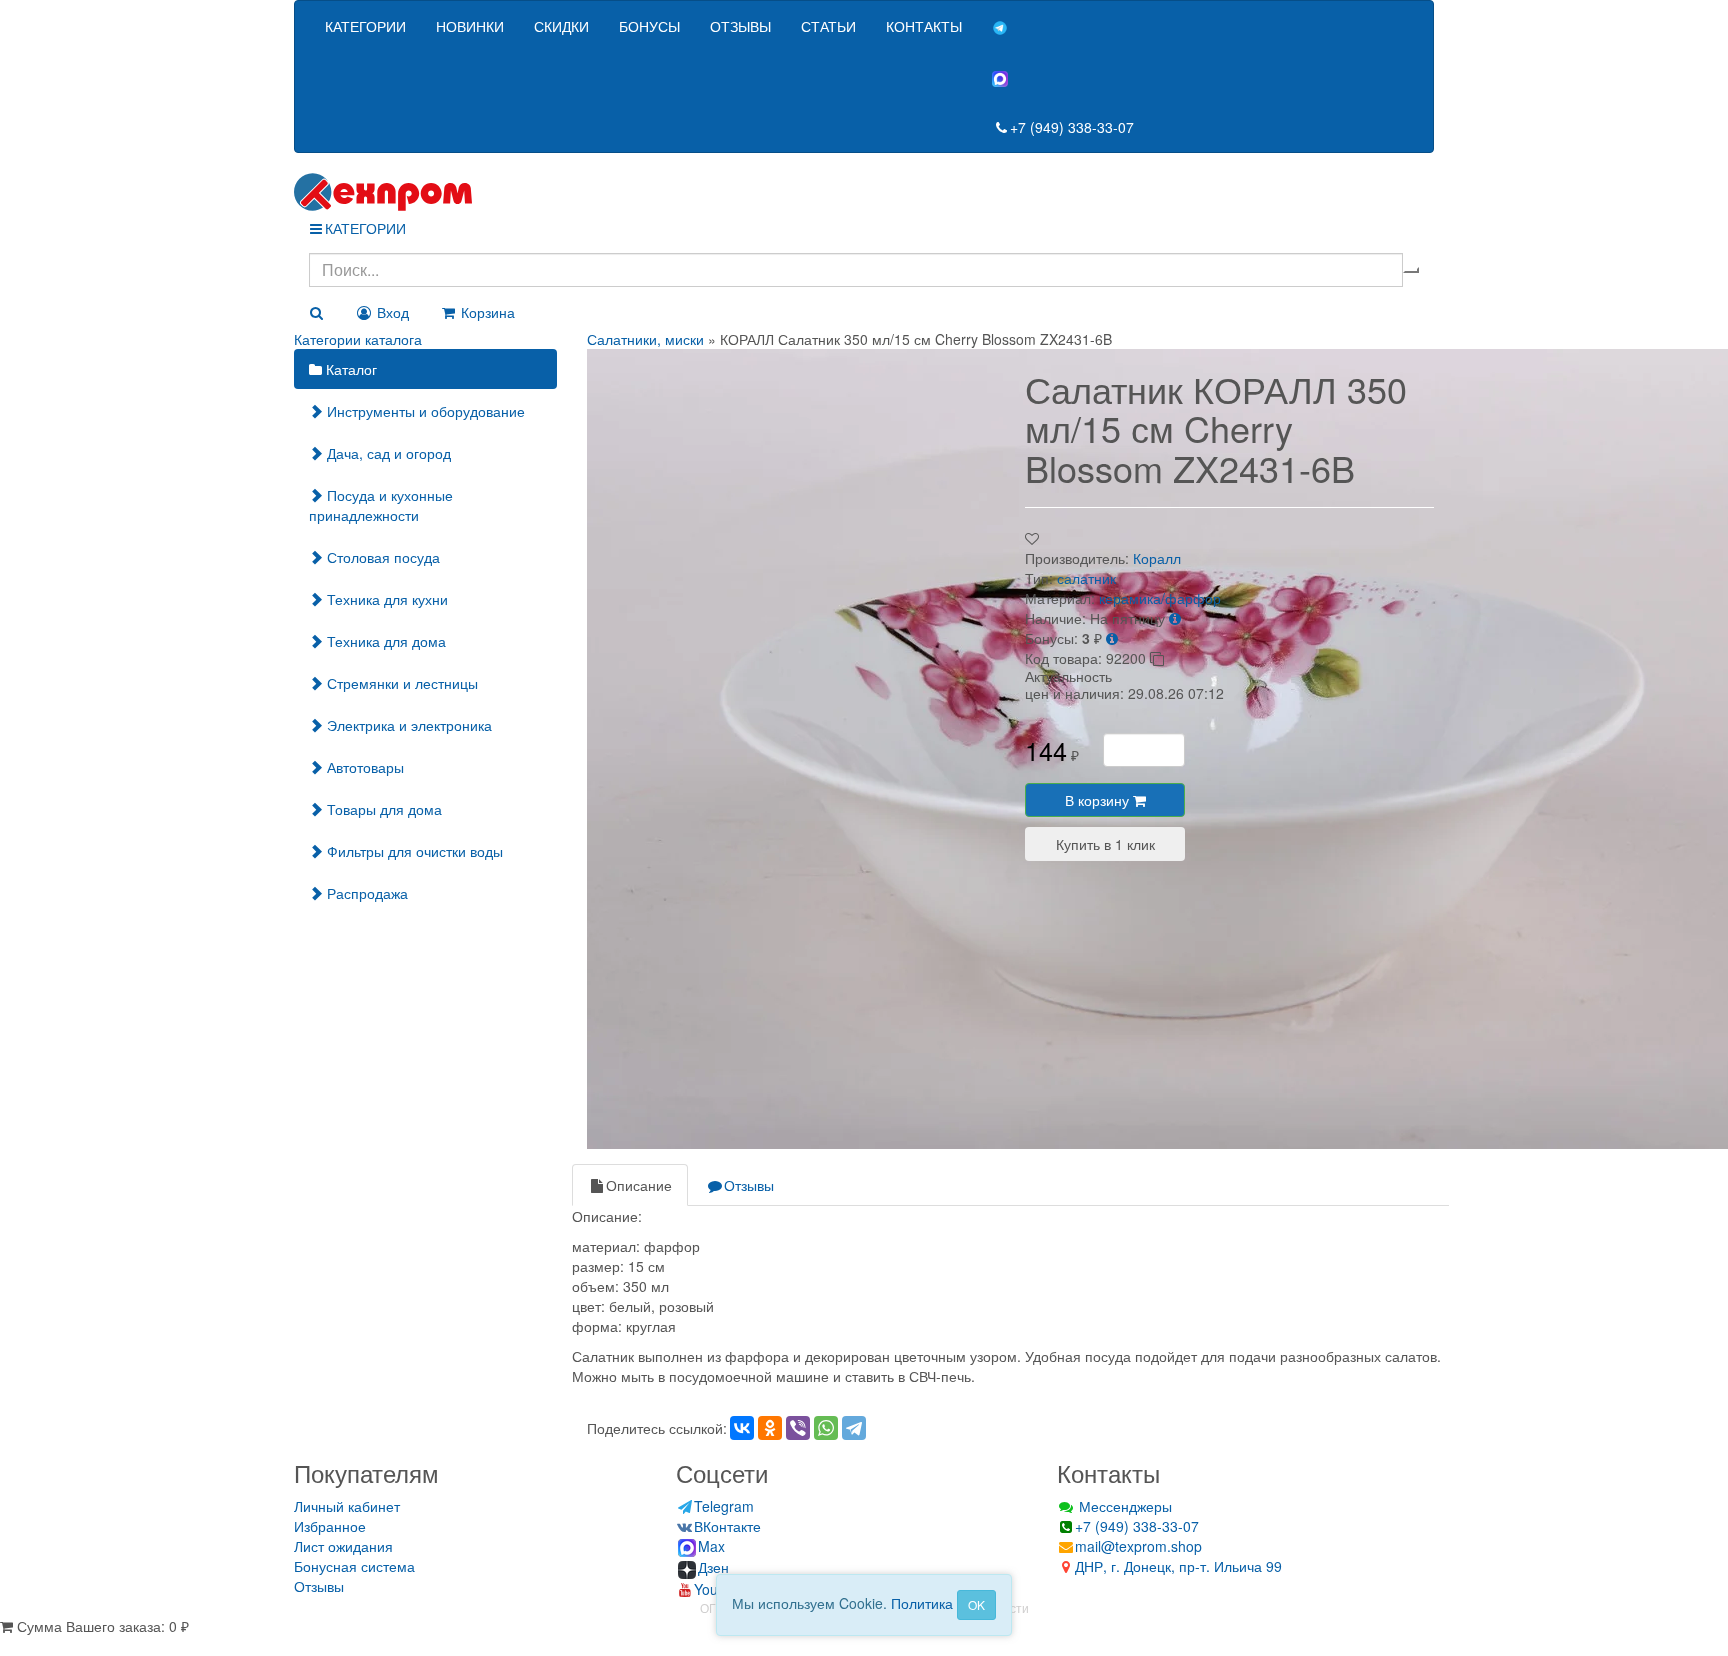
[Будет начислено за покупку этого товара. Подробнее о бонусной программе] (1112, 638)
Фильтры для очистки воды (413, 851)
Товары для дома (382, 809)
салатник (1086, 578)
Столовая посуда (381, 557)
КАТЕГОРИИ (365, 26)
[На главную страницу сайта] (864, 192)
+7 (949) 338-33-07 (1072, 127)
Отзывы (749, 1185)
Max (711, 1546)
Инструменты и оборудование (424, 411)
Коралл (1157, 558)
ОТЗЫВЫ (740, 26)
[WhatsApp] (826, 1428)
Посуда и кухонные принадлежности (381, 505)
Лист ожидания (343, 1546)
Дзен (713, 1567)
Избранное (330, 1526)
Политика (922, 1603)
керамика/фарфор (1160, 598)
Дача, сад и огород (387, 453)
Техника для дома (384, 641)
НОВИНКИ (470, 26)
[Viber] (798, 1428)
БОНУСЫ (649, 26)
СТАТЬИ (828, 26)
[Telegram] (854, 1428)
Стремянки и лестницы (400, 683)
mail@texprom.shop (1138, 1546)
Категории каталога (358, 339)
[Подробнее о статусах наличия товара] (1175, 618)
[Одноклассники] (770, 1428)
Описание (639, 1185)
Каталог (349, 369)
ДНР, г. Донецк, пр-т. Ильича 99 (1178, 1566)
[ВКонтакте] (742, 1428)
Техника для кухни (385, 599)
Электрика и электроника (407, 725)
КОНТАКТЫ (924, 26)
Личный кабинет (347, 1506)
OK (976, 1604)
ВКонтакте (727, 1526)
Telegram (724, 1506)
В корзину (1099, 800)
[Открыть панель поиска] (316, 312)
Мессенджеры (1123, 1506)
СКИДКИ (561, 26)
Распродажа (365, 893)
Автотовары (363, 767)
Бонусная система (354, 1566)
